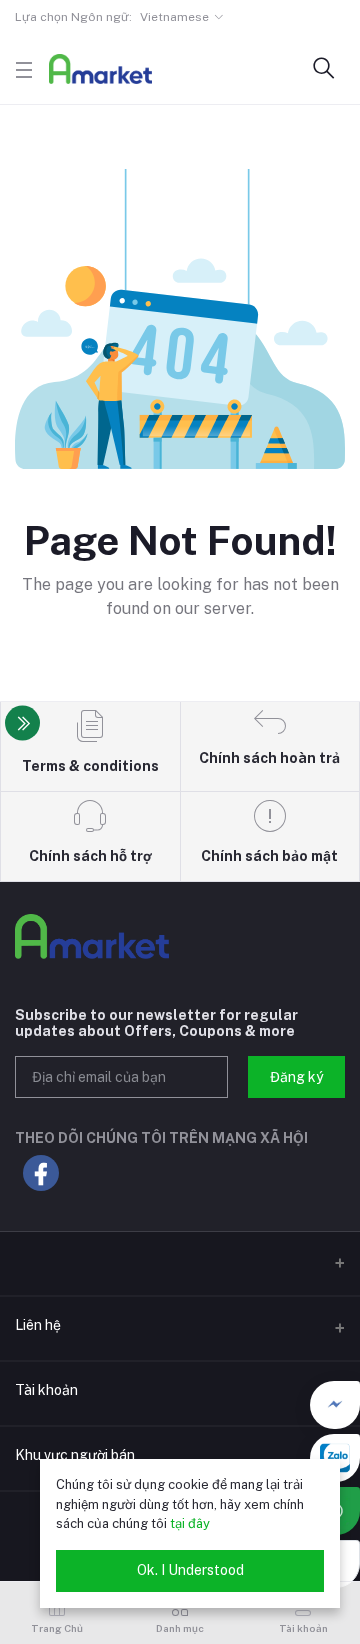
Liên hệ (38, 1325)
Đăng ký (296, 1077)
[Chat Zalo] (335, 1458)
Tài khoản (46, 1390)
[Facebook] (335, 1405)
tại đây (190, 1523)
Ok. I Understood (190, 1570)
